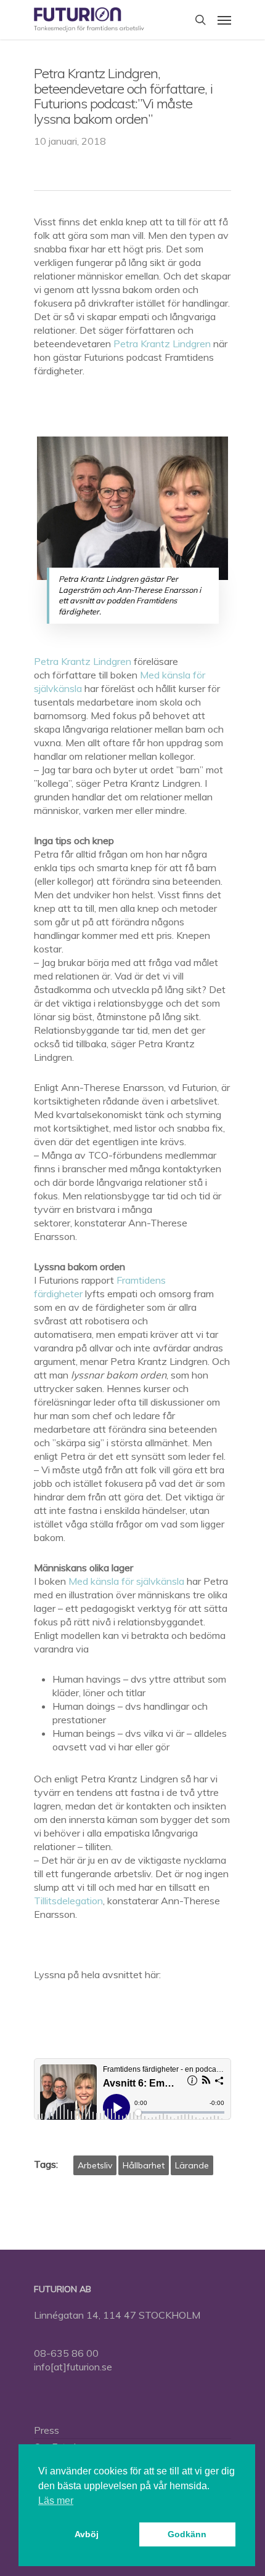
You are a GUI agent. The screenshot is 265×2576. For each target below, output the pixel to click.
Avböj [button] (87, 2534)
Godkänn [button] (187, 2534)
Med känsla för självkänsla (126, 1581)
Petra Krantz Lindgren (162, 344)
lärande (192, 2165)
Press (47, 2430)
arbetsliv (95, 2165)
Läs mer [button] (56, 2501)
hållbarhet (144, 2165)
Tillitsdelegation (68, 1901)
